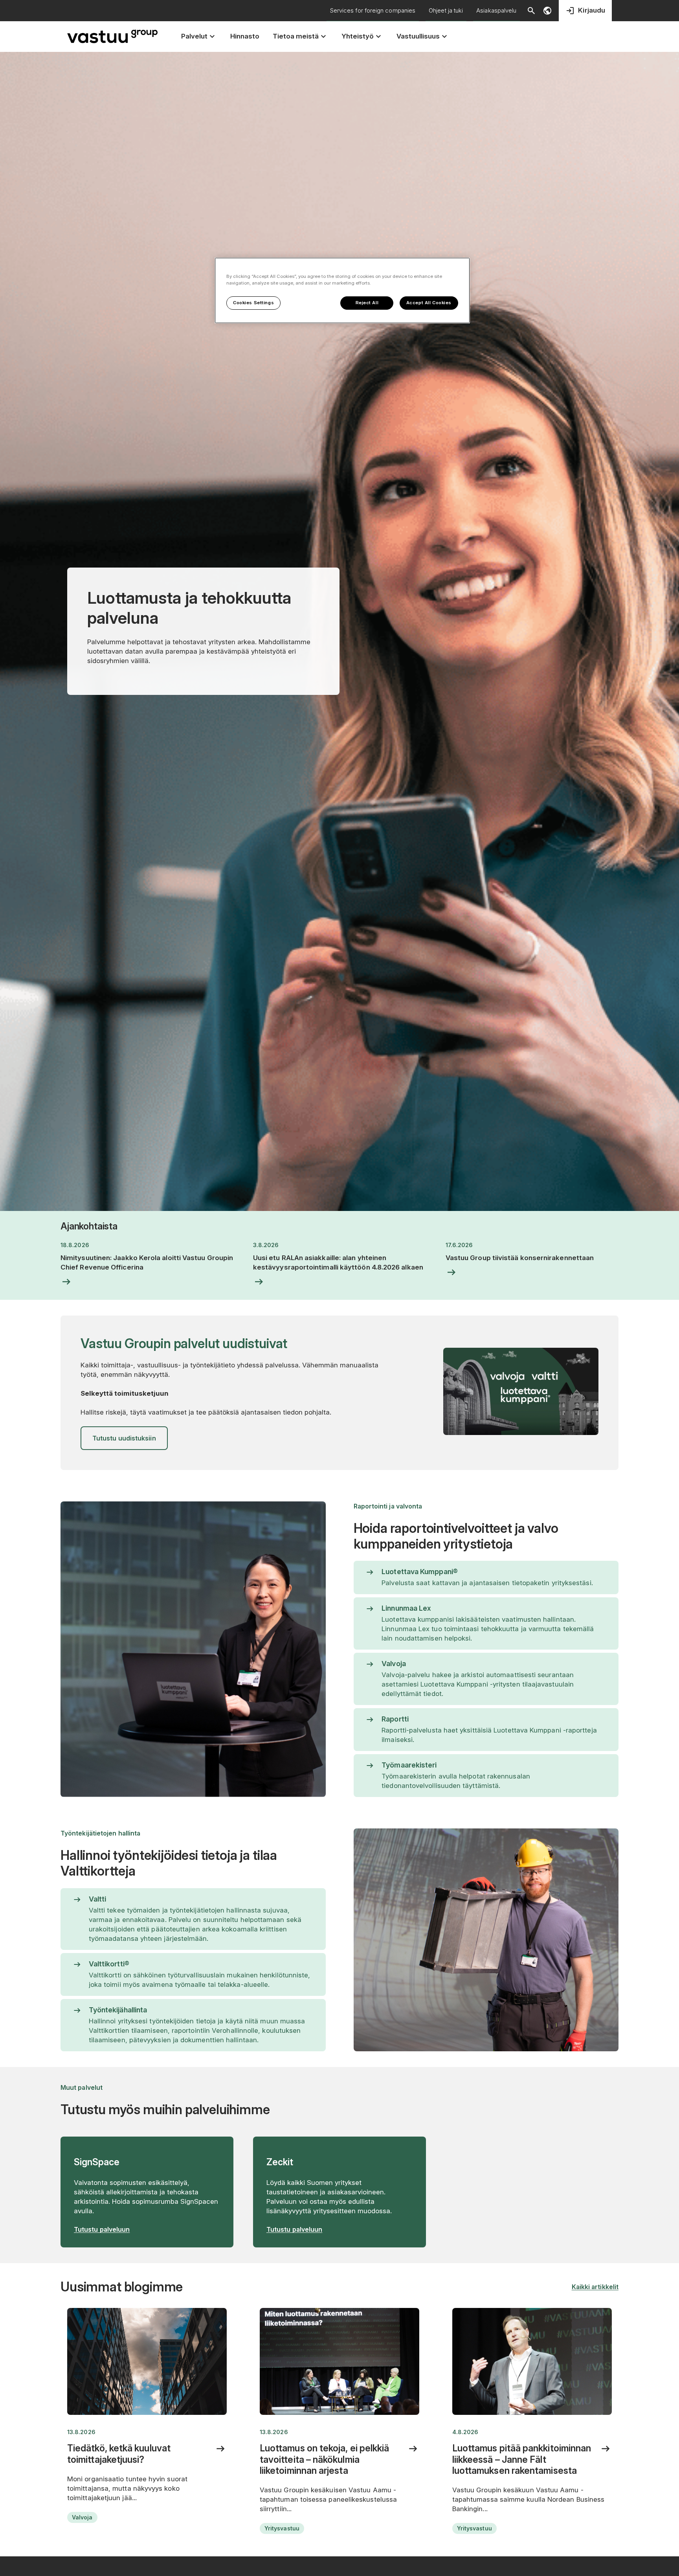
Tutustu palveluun (102, 2229)
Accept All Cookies (429, 303)
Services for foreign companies (373, 10)
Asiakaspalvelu (496, 10)
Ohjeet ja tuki (446, 10)
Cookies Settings (253, 303)
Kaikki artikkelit (595, 2287)
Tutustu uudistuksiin (124, 1438)
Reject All (367, 303)
